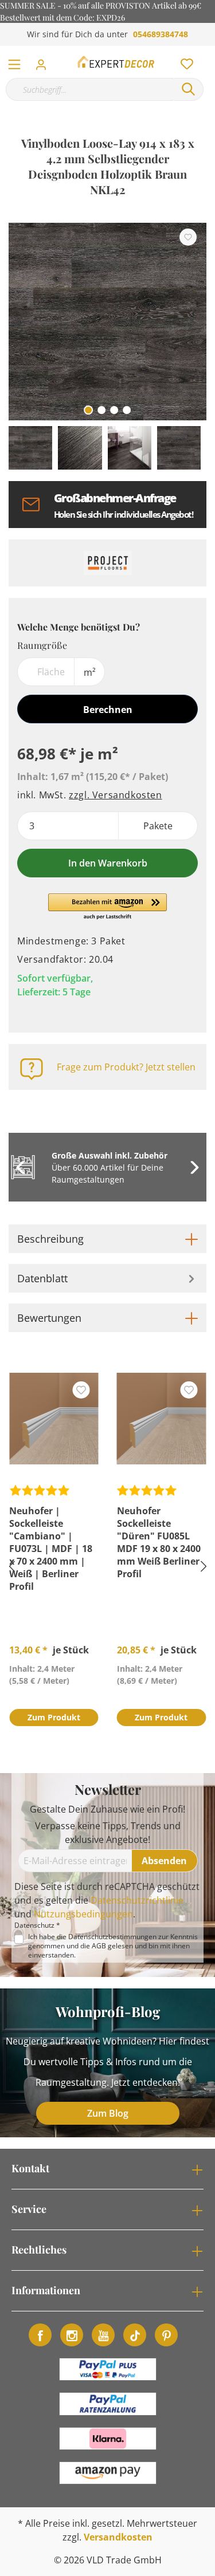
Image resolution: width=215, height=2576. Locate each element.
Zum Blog (108, 2113)
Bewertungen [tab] (49, 1318)
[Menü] (14, 62)
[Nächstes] (192, 322)
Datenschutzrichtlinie (137, 1900)
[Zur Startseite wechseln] (117, 62)
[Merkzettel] (183, 61)
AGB (99, 1946)
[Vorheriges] (17, 322)
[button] (107, 907)
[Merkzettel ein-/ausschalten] (188, 237)
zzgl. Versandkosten (115, 795)
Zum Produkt (54, 1717)
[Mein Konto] (44, 61)
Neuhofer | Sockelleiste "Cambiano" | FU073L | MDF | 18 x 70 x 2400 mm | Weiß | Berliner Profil (51, 1549)
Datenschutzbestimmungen (112, 1937)
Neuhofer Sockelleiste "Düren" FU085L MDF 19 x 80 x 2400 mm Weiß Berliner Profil (159, 1542)
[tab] (107, 1239)
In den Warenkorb (108, 863)
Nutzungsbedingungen (83, 1914)
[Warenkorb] (209, 52)
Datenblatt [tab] (42, 1278)
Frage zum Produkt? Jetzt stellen (126, 1067)
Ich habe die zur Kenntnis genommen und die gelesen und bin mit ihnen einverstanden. (113, 1946)
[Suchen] (189, 89)
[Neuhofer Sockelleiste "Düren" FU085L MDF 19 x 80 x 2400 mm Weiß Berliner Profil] (162, 1419)
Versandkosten (118, 2537)
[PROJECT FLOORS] (107, 563)
